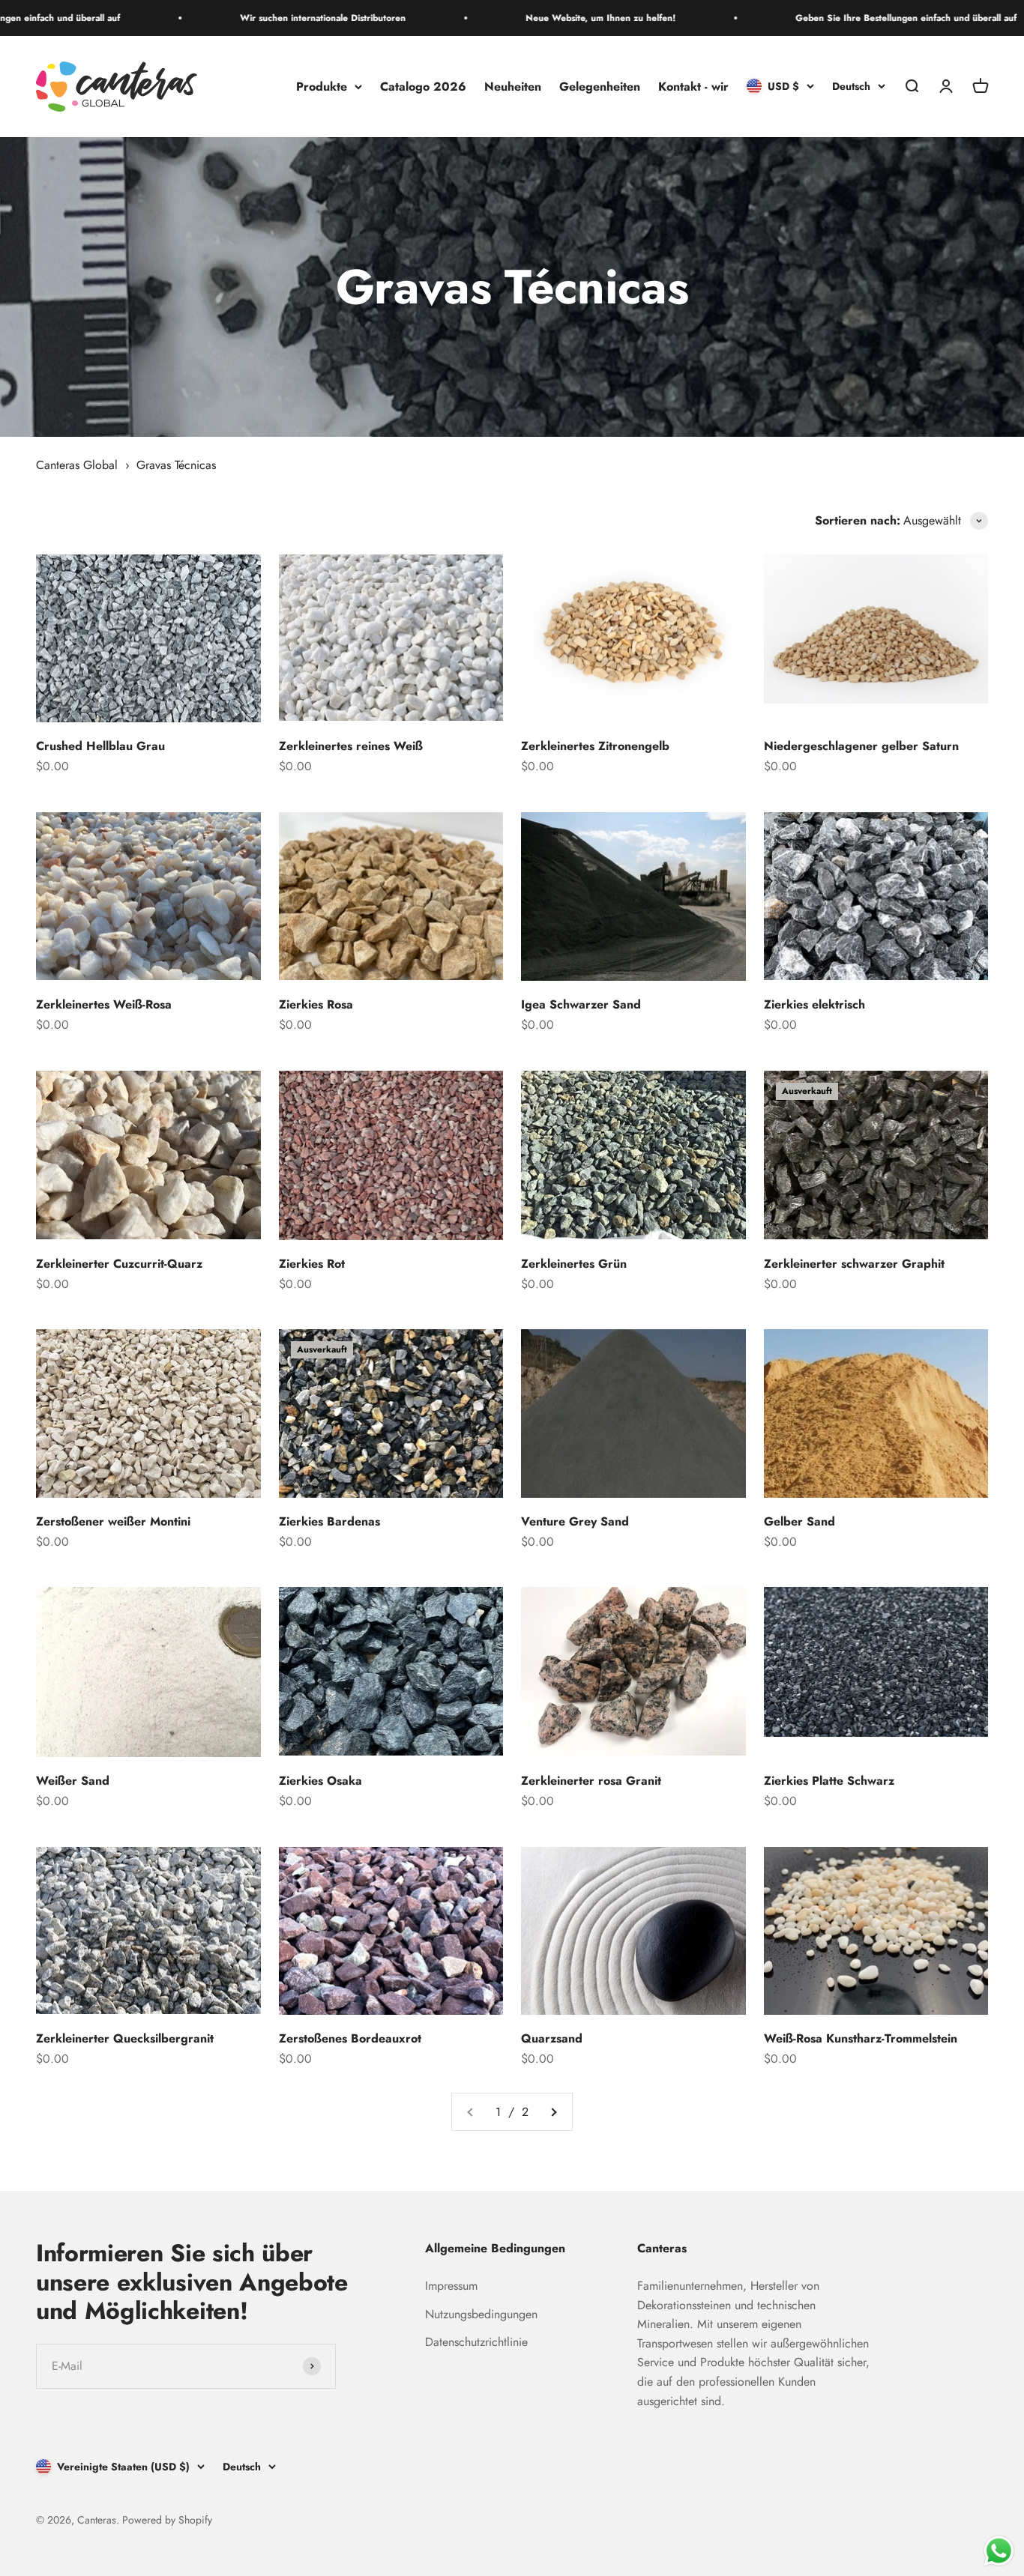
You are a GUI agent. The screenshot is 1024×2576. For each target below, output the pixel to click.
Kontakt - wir (693, 87)
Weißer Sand (73, 1781)
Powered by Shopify (167, 2520)
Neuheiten (513, 87)
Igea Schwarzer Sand (581, 1004)
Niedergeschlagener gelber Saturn (861, 746)
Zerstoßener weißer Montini (113, 1521)
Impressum (451, 2286)
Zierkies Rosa (316, 1004)
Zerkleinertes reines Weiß (351, 746)
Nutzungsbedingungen (481, 2314)
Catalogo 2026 (423, 87)
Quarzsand (552, 2038)
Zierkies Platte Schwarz (829, 1781)
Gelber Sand (799, 1521)
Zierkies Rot (312, 1264)
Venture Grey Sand (575, 1521)
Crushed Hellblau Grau (100, 746)
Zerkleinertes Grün (574, 1264)
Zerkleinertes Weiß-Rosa (104, 1004)
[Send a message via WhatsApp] (999, 2551)
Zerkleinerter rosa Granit (591, 1781)
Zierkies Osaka (320, 1781)
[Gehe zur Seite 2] (553, 2112)
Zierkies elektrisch (814, 1004)
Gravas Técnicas (176, 465)
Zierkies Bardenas (329, 1521)
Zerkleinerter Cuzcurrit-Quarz (119, 1264)
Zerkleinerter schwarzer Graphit (854, 1264)
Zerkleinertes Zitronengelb (595, 746)
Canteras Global (77, 465)
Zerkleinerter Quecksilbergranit (125, 2038)
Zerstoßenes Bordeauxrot (350, 2038)
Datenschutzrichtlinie (476, 2342)
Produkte (322, 87)
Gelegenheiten (600, 87)
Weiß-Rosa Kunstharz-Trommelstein (861, 2038)
